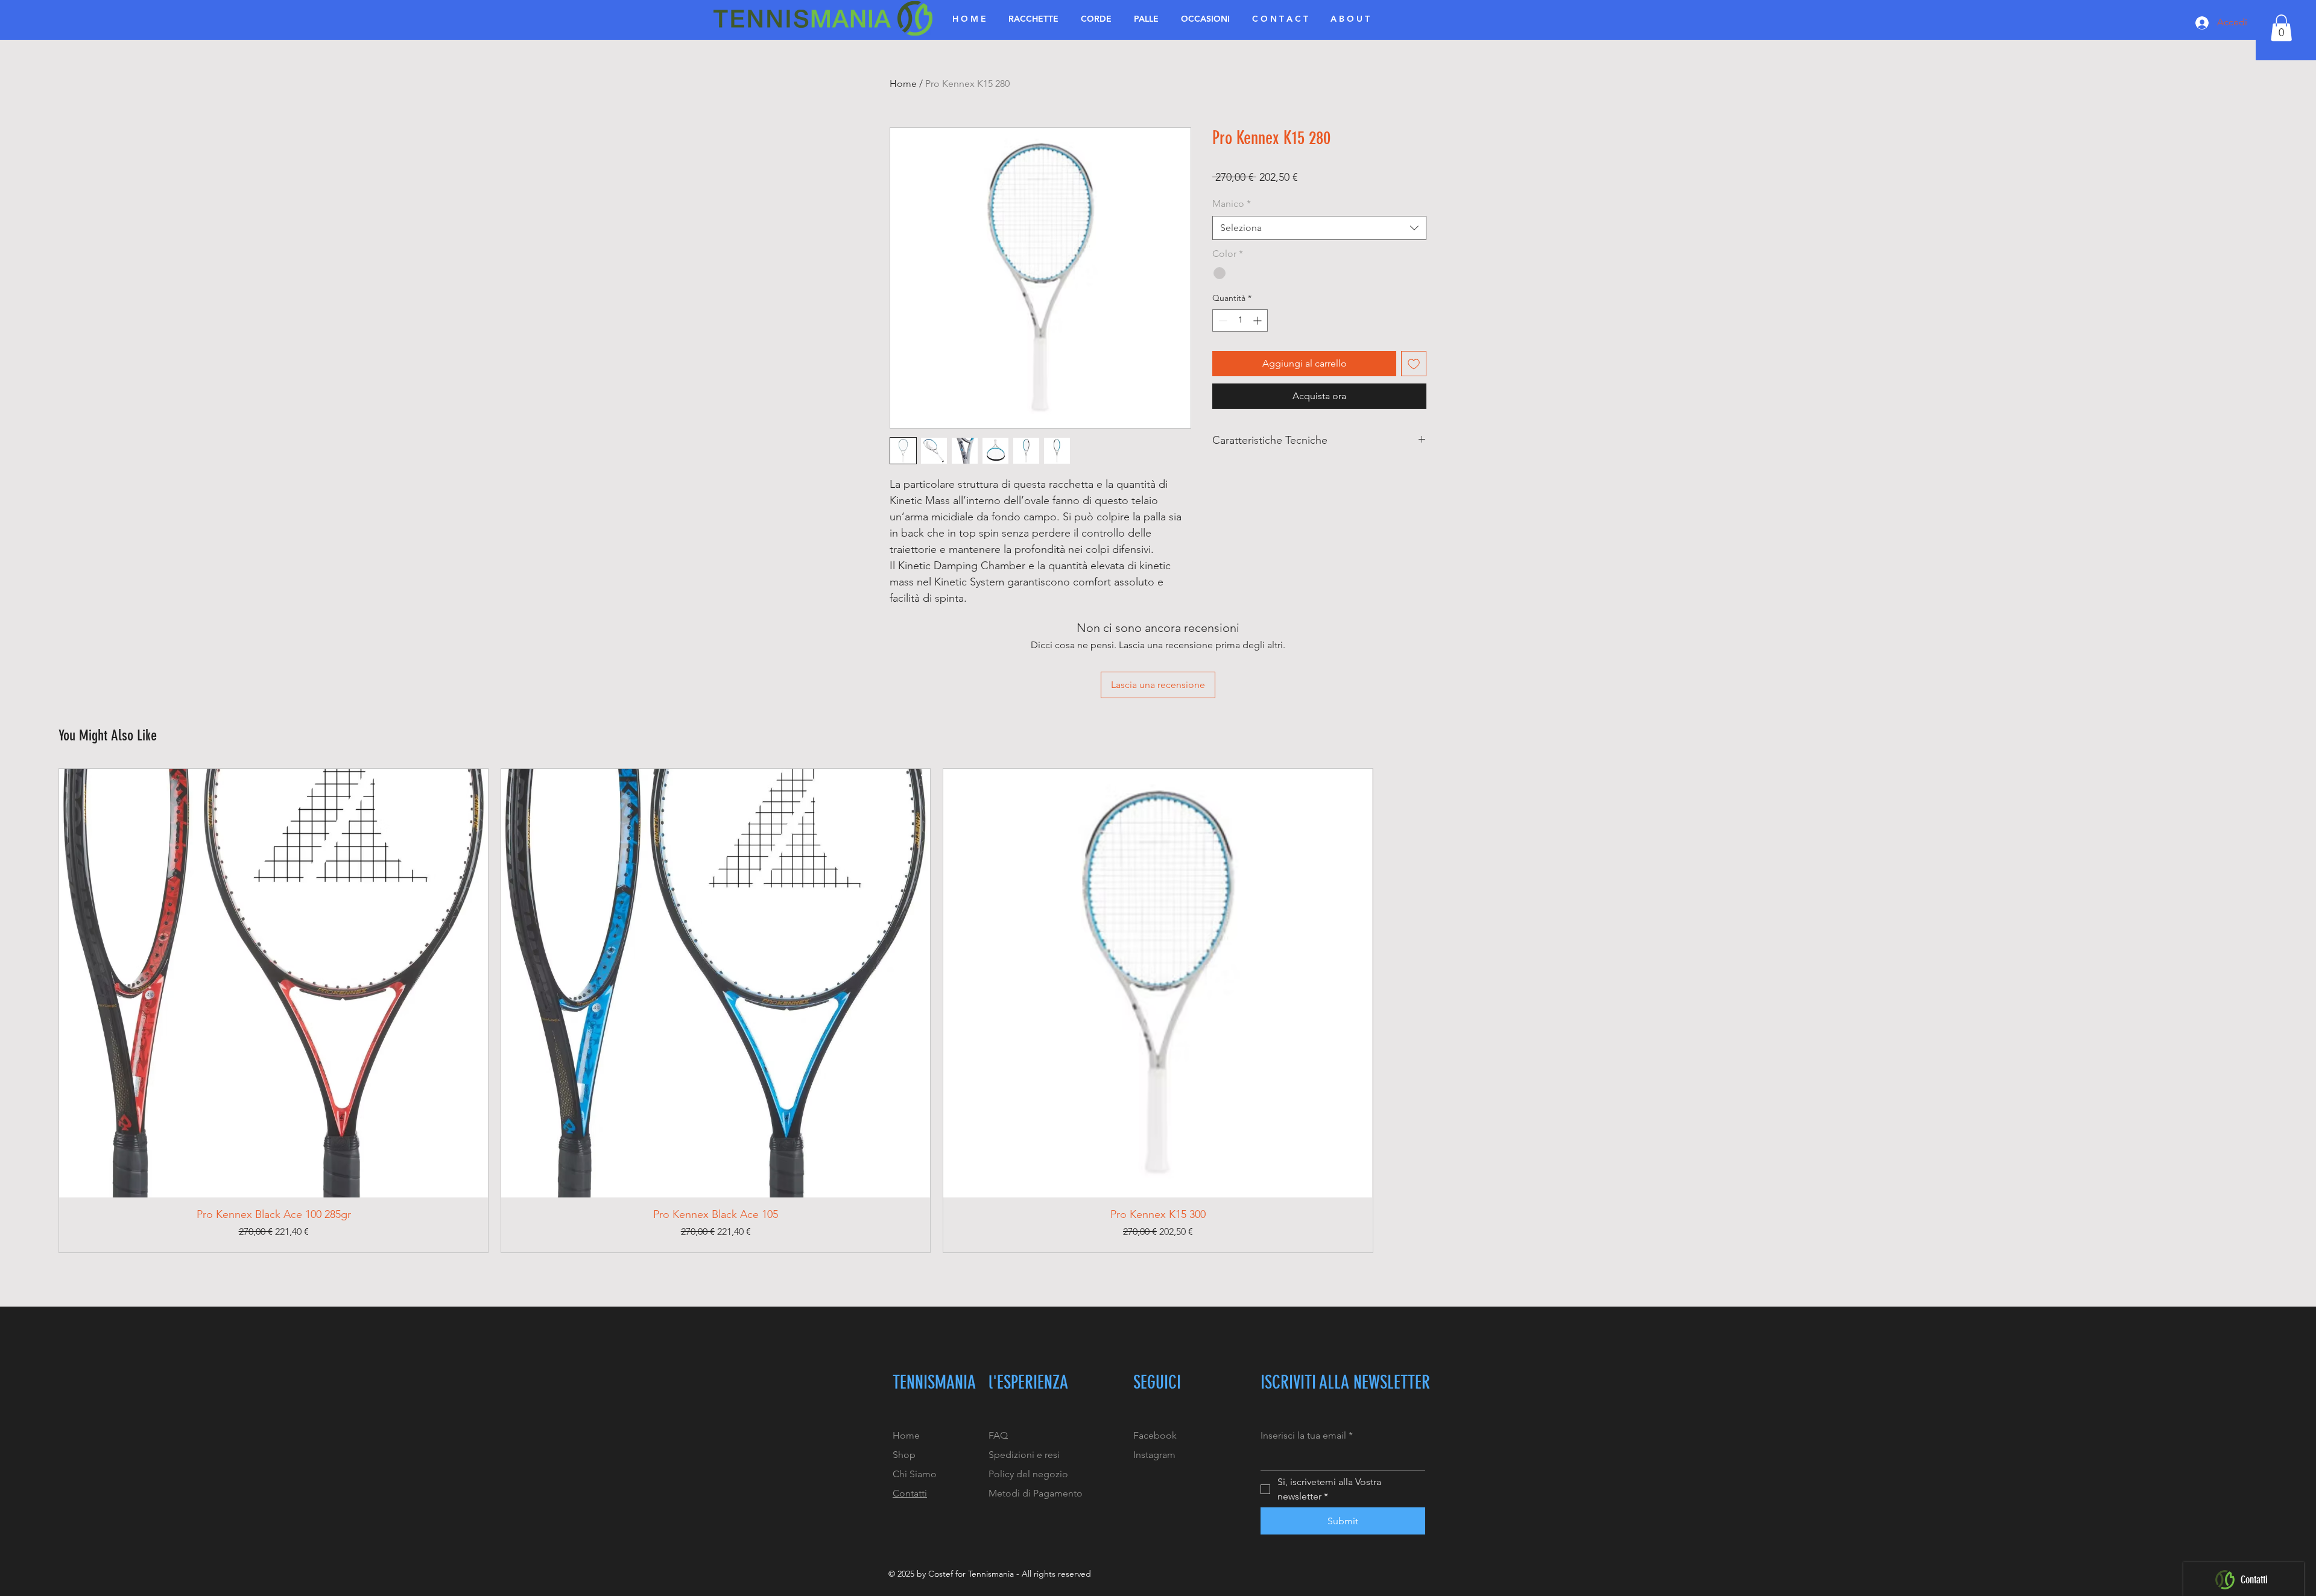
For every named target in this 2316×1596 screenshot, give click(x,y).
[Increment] (1258, 320)
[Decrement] (1222, 320)
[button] (2281, 28)
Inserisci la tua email (1307, 1435)
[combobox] (1319, 228)
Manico (1232, 203)
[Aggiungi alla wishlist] (1414, 364)
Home (903, 84)
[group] (1158, 1011)
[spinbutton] (1240, 320)
